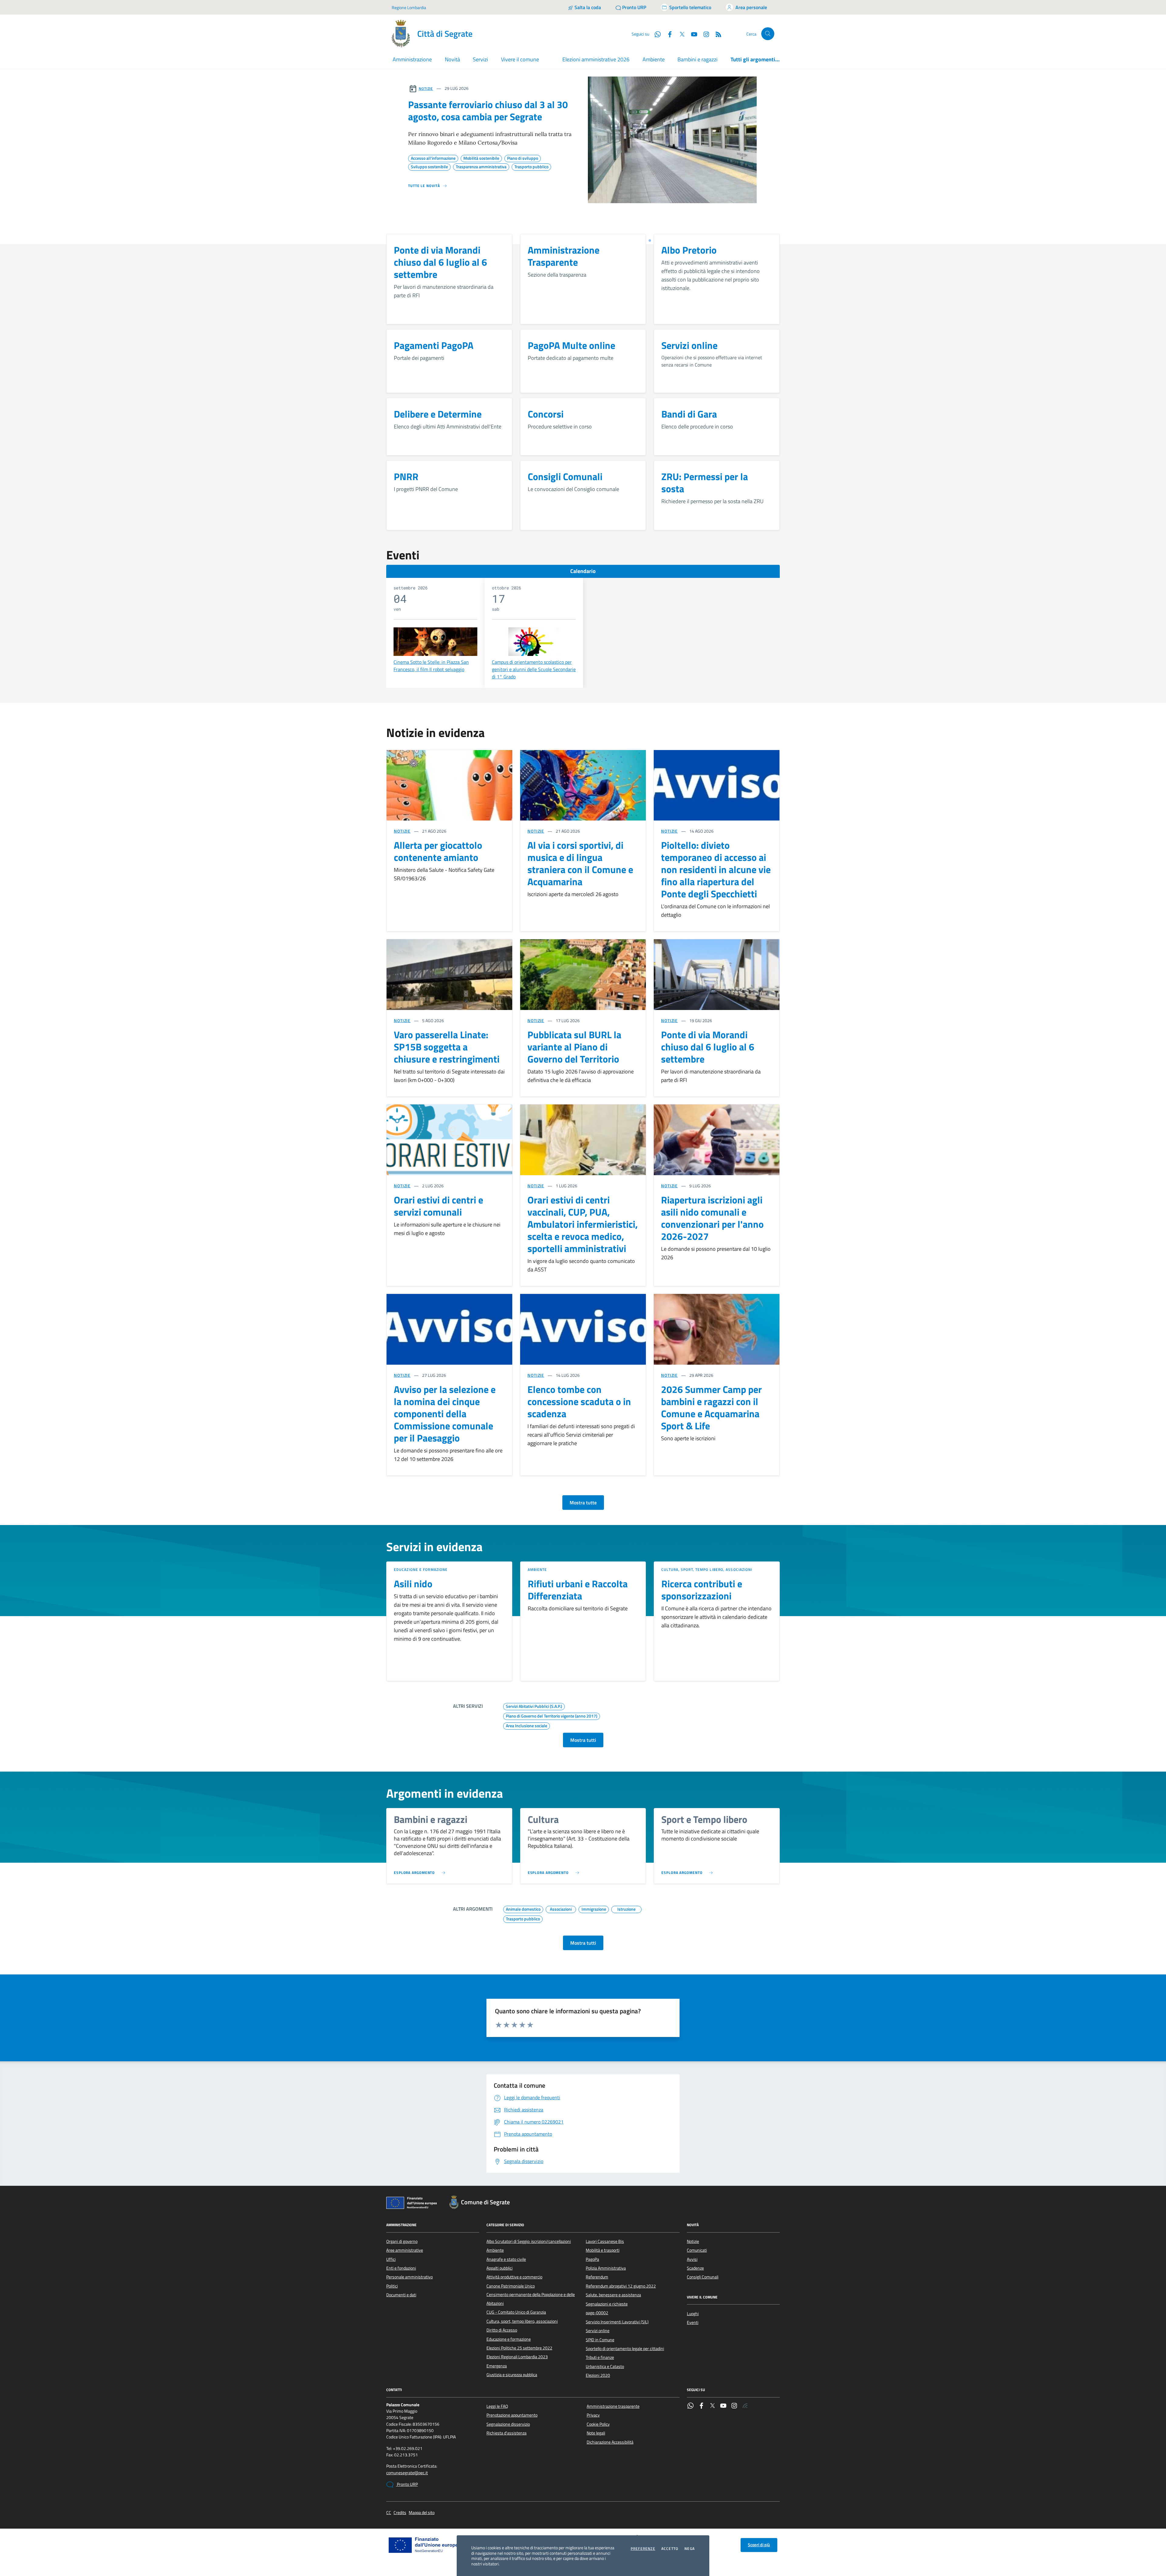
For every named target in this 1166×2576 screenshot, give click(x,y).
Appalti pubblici (499, 2268)
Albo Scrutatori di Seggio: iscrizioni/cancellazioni (529, 2241)
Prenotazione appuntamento (512, 2415)
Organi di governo (402, 2241)
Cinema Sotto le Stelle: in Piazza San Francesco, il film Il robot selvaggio (431, 666)
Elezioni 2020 (598, 2375)
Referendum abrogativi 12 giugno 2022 (621, 2286)
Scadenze (695, 2268)
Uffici (391, 2259)
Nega (690, 2549)
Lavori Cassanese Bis (605, 2241)
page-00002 (597, 2313)
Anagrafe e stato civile (506, 2259)
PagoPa (592, 2259)
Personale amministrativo (409, 2277)
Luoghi (693, 2314)
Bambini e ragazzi (697, 59)
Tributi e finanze (600, 2357)
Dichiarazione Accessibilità (610, 2442)
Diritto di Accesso (502, 2330)
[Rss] (745, 2406)
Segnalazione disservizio (508, 2424)
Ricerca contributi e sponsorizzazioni (702, 1590)
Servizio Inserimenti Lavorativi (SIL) (617, 2322)
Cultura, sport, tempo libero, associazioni (707, 1569)
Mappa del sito (422, 2513)
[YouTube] (723, 2406)
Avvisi (692, 2259)
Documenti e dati (401, 2295)
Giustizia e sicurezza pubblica (512, 2375)
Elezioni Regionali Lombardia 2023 (517, 2357)
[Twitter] (712, 2406)
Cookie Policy (598, 2424)
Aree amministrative (405, 2250)
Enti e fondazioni (401, 2268)
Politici (392, 2286)
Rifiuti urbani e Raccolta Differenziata (578, 1590)
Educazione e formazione (421, 1569)
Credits (400, 2513)
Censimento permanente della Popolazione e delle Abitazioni (531, 2299)
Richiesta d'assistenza (506, 2433)
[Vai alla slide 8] (650, 241)
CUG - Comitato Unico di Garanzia (516, 2312)
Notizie (426, 89)
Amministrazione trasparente (613, 2406)
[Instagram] (704, 34)
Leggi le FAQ (497, 2406)
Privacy (593, 2415)
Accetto (670, 2549)
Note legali (596, 2433)
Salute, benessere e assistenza (613, 2295)
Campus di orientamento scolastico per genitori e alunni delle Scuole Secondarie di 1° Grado (534, 669)
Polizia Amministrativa (606, 2268)
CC (389, 2513)
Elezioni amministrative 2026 (596, 59)
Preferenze (643, 2549)
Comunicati (697, 2250)
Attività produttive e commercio (514, 2277)
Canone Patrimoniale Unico (511, 2286)
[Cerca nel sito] (768, 34)
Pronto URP (407, 2484)
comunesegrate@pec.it (407, 2473)
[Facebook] (701, 2406)
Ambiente (654, 59)
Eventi (693, 2322)
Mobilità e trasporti (603, 2250)
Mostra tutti (583, 1740)
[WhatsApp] (690, 2406)
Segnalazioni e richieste (607, 2304)
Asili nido (413, 1584)
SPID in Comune (600, 2340)
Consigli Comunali (703, 2277)
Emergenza (497, 2366)
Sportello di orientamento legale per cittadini (625, 2349)
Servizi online (598, 2331)
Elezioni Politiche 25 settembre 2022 (519, 2348)
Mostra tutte (583, 1503)
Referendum (597, 2277)
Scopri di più (759, 2545)
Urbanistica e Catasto (605, 2366)
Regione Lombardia (409, 7)
